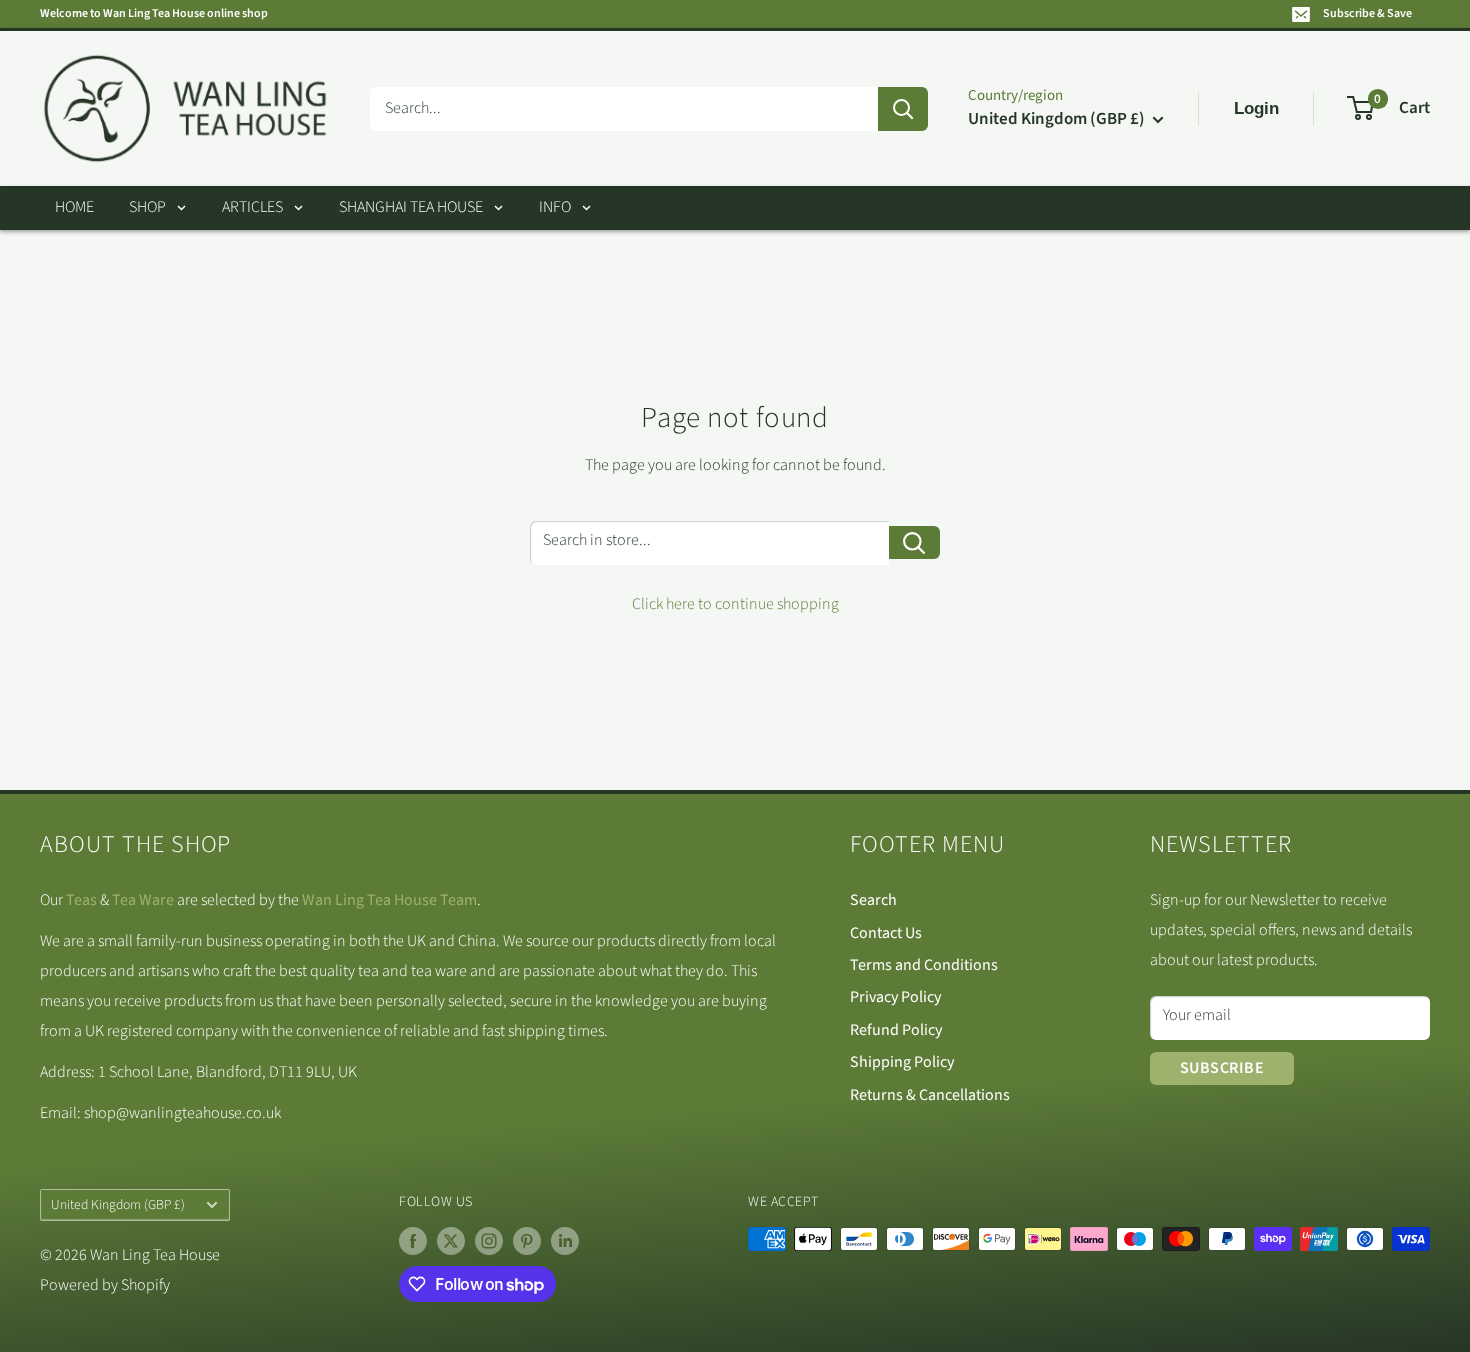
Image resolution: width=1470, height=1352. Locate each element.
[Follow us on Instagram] (489, 1241)
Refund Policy (896, 1030)
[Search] (903, 109)
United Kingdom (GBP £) (118, 1204)
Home (74, 207)
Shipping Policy (902, 1062)
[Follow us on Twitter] (451, 1241)
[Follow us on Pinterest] (527, 1241)
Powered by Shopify (105, 1285)
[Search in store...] (914, 542)
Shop (147, 207)
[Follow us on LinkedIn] (565, 1241)
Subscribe (1222, 1068)
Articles (252, 207)
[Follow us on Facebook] (413, 1241)
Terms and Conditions (924, 965)
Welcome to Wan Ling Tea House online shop (154, 13)
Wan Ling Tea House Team (389, 900)
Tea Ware (143, 900)
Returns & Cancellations (930, 1095)
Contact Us (886, 933)
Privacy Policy (895, 997)
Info (555, 207)
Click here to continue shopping (735, 604)
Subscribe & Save (1367, 13)
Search (873, 900)
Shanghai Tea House (411, 207)
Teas (81, 900)
